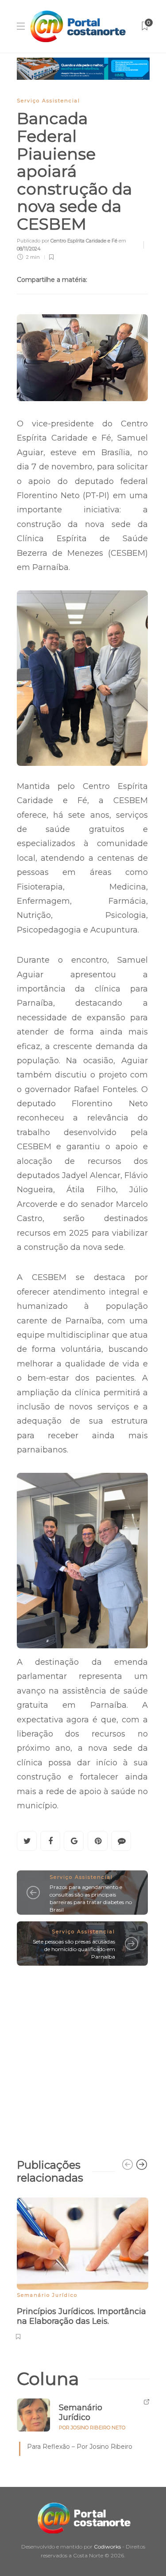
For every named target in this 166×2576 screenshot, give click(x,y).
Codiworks (107, 2547)
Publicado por (67, 241)
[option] (83, 2268)
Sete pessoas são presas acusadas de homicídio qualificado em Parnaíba (74, 1949)
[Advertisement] (83, 2058)
